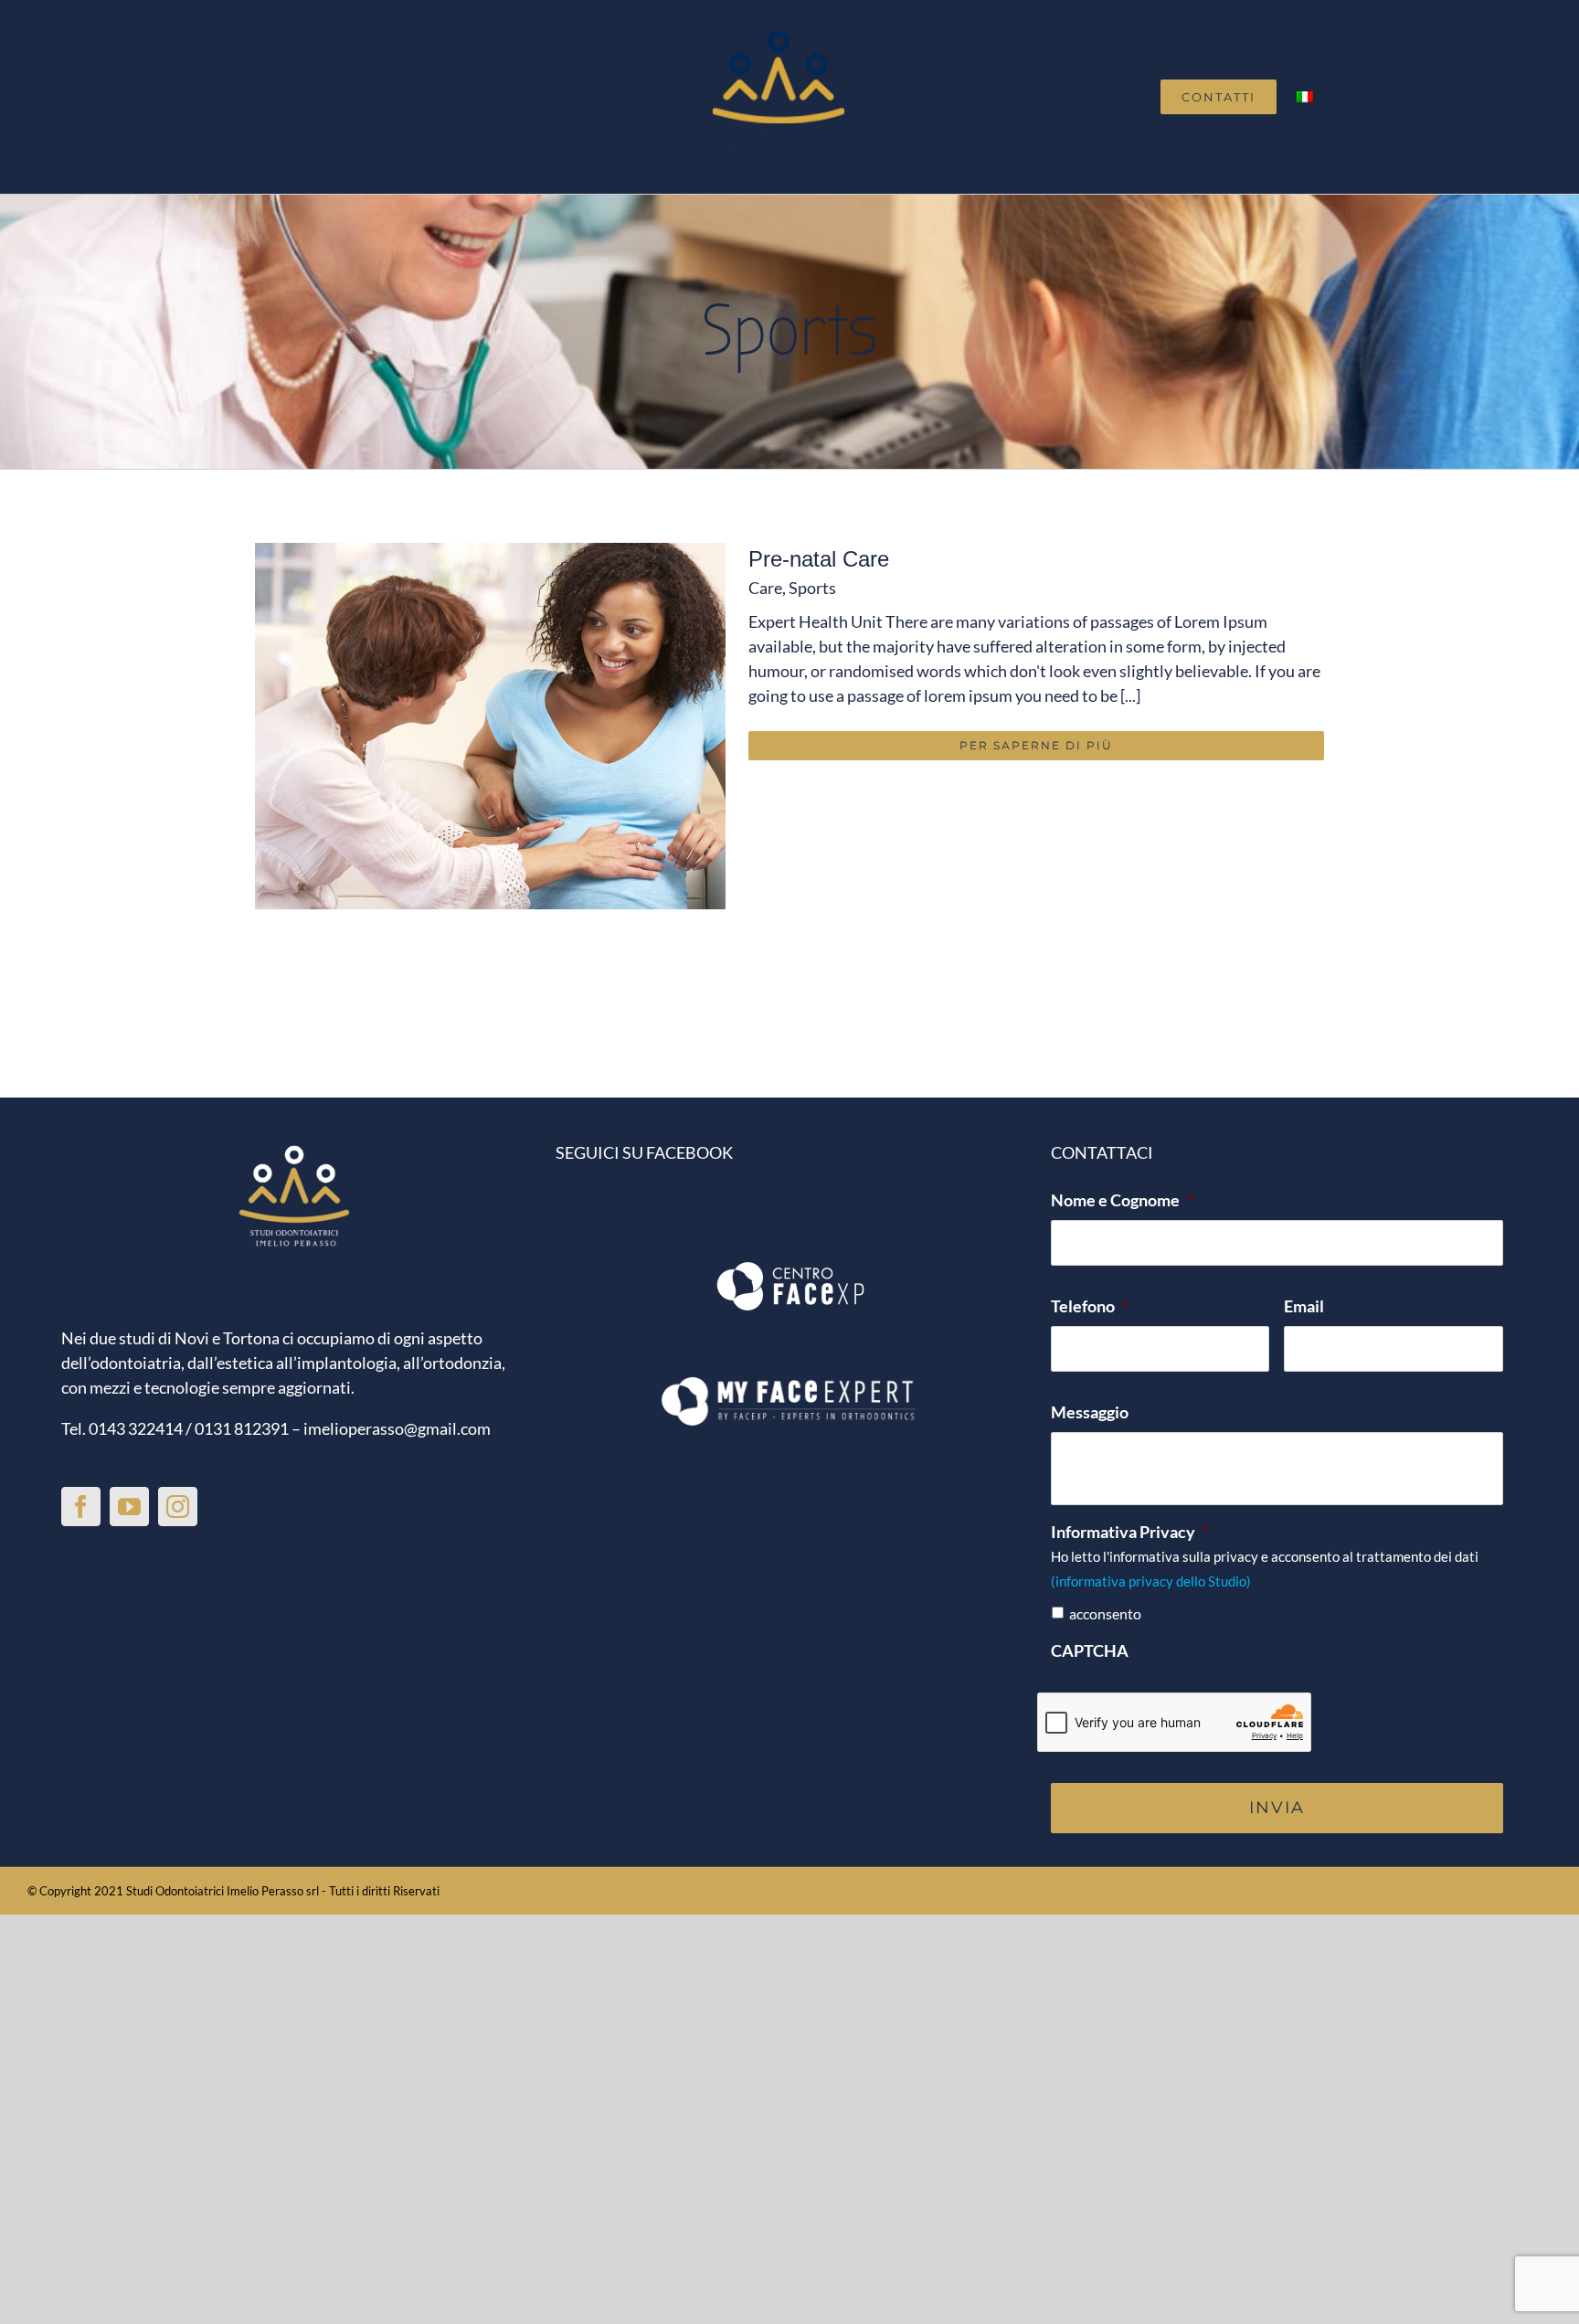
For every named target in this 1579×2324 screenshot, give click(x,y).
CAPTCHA (1090, 1650)
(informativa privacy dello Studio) (1151, 1581)
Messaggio (1090, 1412)
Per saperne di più (1036, 745)
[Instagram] (178, 1507)
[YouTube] (129, 1507)
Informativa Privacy (1130, 1532)
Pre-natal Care (819, 559)
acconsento (1105, 1613)
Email (1304, 1306)
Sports (812, 588)
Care (765, 588)
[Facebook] (81, 1507)
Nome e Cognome (1122, 1200)
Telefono (1090, 1306)
